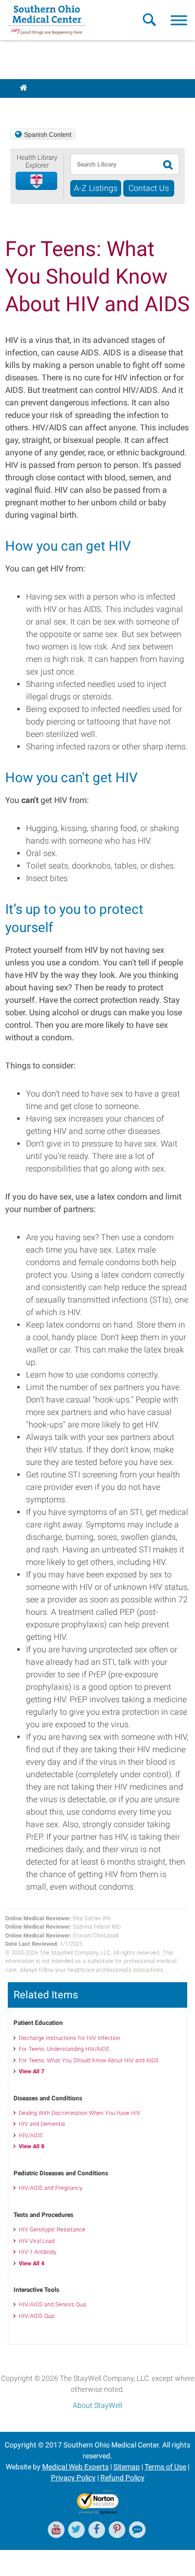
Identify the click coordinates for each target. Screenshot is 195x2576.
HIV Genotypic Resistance (52, 2230)
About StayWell (97, 2405)
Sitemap (127, 2467)
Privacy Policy (73, 2478)
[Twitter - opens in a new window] (76, 2530)
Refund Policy (122, 2478)
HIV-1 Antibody (37, 2252)
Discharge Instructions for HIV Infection (69, 2038)
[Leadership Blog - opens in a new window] (137, 2530)
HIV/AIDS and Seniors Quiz (53, 2305)
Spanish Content (48, 135)
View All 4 (31, 2263)
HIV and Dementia (42, 2124)
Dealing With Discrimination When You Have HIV (80, 2113)
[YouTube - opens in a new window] (56, 2530)
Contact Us (149, 188)
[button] (37, 181)
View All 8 (31, 2146)
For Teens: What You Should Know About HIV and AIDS (89, 2061)
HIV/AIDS (31, 2135)
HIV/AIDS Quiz (37, 2316)
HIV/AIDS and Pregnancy (50, 2188)
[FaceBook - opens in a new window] (97, 2530)
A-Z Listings (96, 188)
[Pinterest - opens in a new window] (117, 2530)
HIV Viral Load (37, 2241)
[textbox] (114, 164)
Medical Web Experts (75, 2467)
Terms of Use (165, 2467)
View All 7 (31, 2071)
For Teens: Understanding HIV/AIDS (64, 2049)
